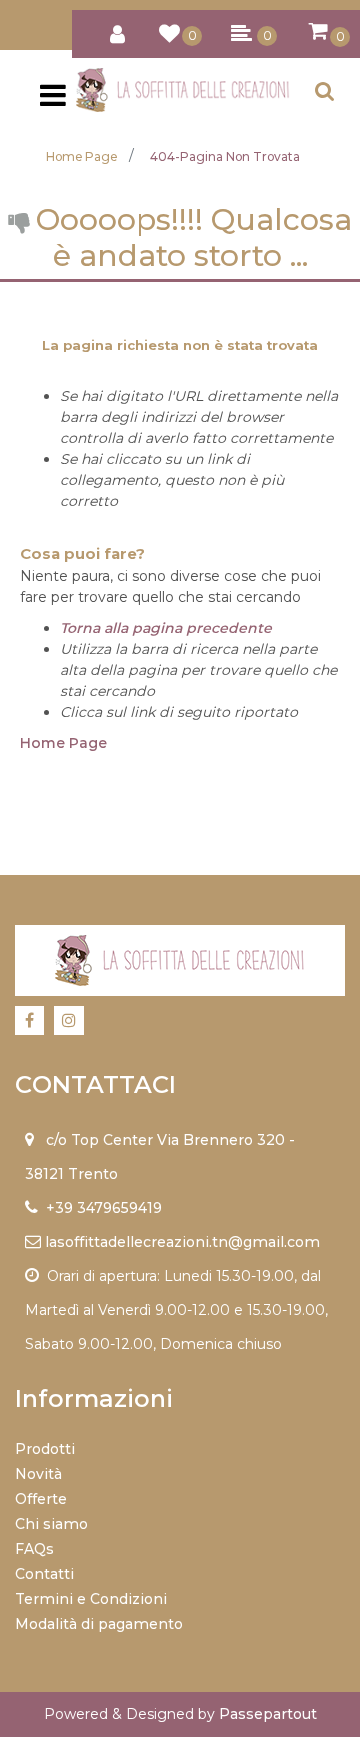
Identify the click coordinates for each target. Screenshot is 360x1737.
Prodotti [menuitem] (45, 1449)
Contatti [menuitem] (44, 1574)
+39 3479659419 (104, 1208)
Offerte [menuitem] (41, 1499)
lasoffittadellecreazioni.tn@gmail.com (182, 1242)
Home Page (81, 156)
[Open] (53, 101)
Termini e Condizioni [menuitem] (91, 1599)
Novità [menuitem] (38, 1474)
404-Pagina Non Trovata (225, 156)
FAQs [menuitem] (34, 1549)
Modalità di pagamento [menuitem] (99, 1624)
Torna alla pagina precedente (166, 628)
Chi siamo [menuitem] (51, 1524)
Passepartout (268, 1714)
